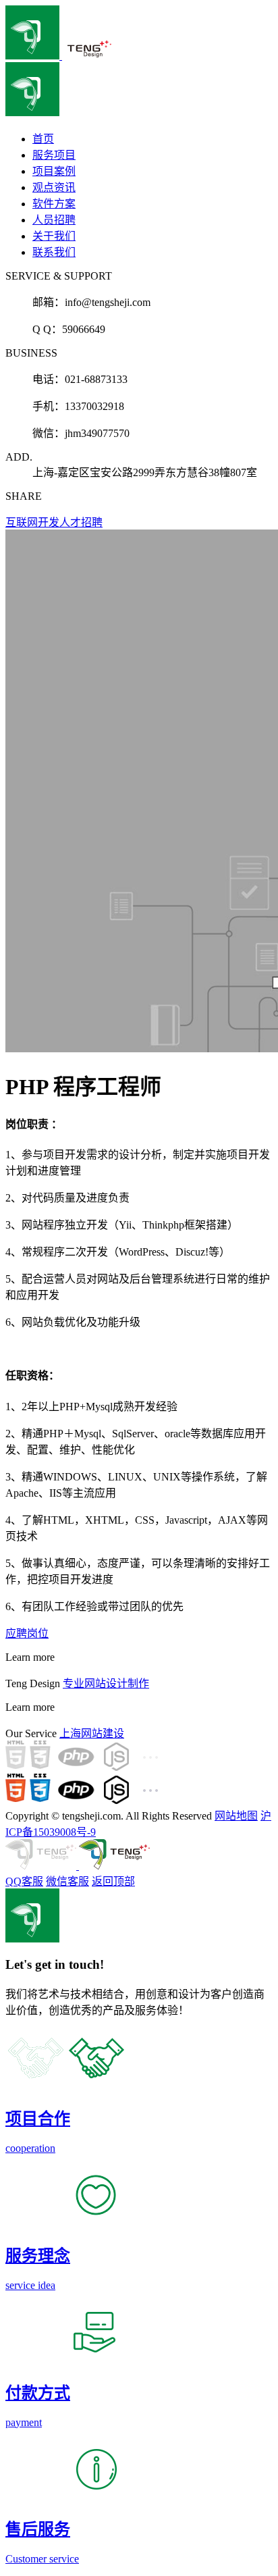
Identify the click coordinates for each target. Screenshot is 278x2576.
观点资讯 (54, 187)
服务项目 (54, 155)
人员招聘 (54, 220)
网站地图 (236, 1816)
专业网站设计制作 (106, 1683)
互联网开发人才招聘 (54, 522)
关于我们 (54, 236)
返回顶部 (113, 1881)
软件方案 (54, 204)
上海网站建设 (92, 1733)
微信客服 (67, 1881)
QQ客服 (24, 1881)
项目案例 (54, 171)
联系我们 (54, 252)
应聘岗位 (27, 1633)
